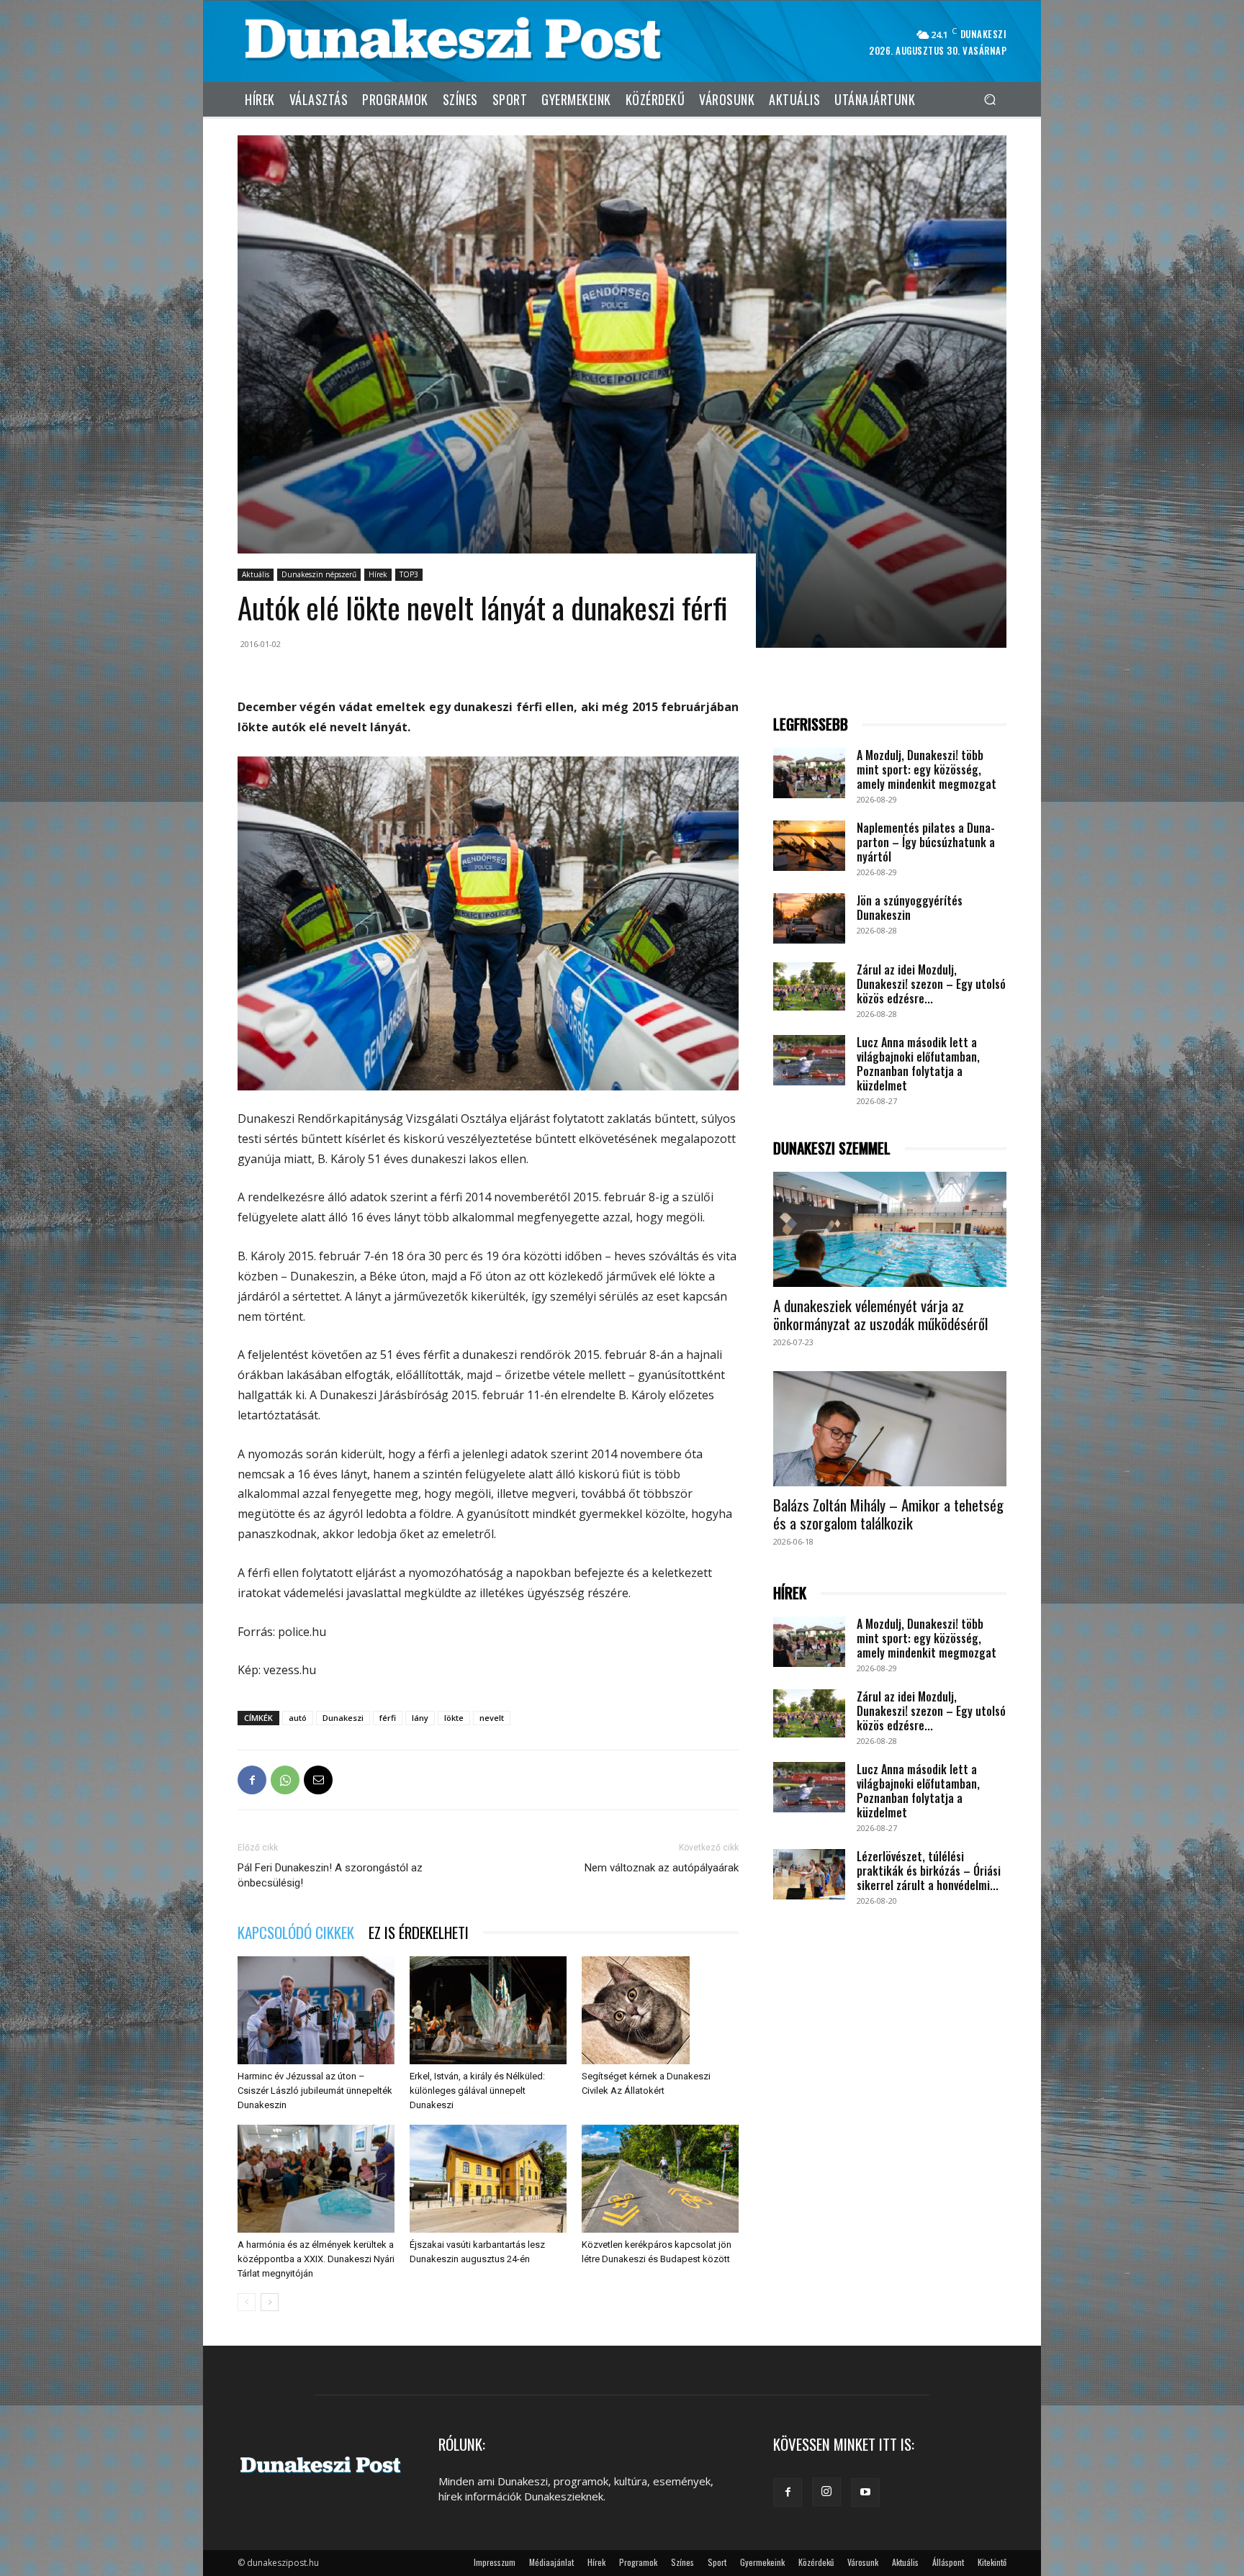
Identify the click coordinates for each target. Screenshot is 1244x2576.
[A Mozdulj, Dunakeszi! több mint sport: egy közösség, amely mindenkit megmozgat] (809, 773)
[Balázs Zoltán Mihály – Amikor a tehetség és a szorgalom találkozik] (890, 1429)
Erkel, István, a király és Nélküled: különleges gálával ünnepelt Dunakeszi (477, 2091)
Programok (638, 2562)
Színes (682, 2562)
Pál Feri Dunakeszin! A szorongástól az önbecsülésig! (330, 1875)
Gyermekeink (762, 2562)
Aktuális (256, 574)
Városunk (863, 2562)
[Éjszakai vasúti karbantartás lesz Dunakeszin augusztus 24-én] (488, 2179)
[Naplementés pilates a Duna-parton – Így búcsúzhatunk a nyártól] (809, 846)
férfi (388, 1718)
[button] (990, 99)
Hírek (378, 574)
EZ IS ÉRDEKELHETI (419, 1932)
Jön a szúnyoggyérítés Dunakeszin (910, 908)
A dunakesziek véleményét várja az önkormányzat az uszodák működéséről (880, 1314)
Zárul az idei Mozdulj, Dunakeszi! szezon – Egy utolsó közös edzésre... (931, 984)
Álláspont (948, 2562)
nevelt (492, 1718)
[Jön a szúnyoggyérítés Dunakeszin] (809, 918)
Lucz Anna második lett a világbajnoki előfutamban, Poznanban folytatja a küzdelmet (918, 1064)
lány (420, 1718)
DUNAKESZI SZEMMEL (832, 1148)
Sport (717, 2562)
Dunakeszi (343, 1718)
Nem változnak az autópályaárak (662, 1868)
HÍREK (790, 1593)
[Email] (318, 1780)
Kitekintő (992, 2562)
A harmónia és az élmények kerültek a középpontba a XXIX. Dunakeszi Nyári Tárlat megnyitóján (316, 2259)
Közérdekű (816, 2562)
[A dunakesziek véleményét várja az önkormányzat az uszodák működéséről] (890, 1229)
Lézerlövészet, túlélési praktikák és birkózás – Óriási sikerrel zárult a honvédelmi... (929, 1871)
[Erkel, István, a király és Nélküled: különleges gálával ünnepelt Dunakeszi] (488, 2010)
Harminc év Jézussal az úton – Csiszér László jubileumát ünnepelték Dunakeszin (315, 2091)
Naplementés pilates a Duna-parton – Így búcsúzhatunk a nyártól (926, 842)
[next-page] (270, 2302)
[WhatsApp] (285, 1780)
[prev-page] (247, 2302)
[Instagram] (826, 2492)
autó (298, 1718)
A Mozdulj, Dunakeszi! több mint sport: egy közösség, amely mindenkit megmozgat (927, 769)
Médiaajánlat (551, 2562)
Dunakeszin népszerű (319, 574)
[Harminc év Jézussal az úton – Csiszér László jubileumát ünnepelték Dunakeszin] (316, 2010)
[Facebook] (252, 1780)
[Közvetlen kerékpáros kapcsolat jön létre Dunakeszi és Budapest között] (660, 2179)
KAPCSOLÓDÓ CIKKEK (296, 1932)
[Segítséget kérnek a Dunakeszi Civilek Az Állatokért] (660, 2010)
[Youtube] (865, 2493)
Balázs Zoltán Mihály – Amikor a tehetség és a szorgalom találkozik (888, 1514)
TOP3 (409, 574)
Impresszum (495, 2562)
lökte (454, 1718)
